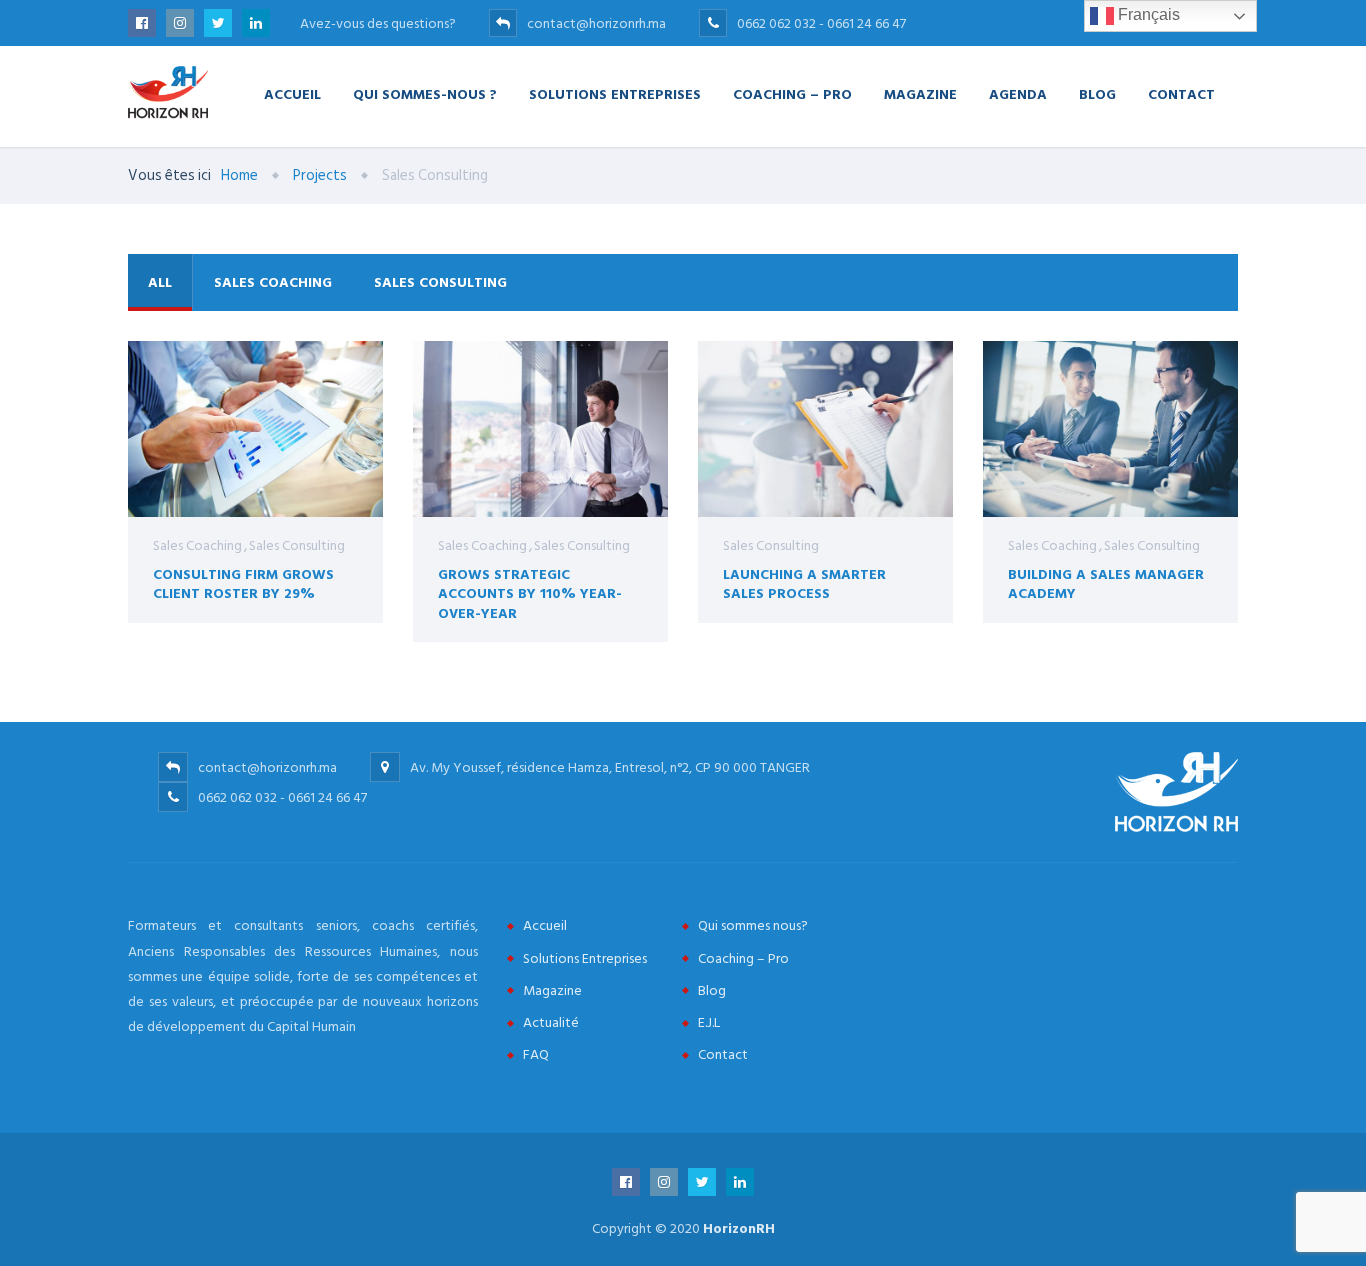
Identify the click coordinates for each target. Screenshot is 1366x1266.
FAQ (536, 1054)
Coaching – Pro (792, 93)
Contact (1181, 93)
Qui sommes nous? (753, 925)
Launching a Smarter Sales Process (804, 583)
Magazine (920, 93)
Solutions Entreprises (615, 93)
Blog (1097, 93)
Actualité (551, 1022)
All (160, 282)
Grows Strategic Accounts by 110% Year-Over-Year (530, 593)
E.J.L (709, 1022)
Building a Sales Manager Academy (1106, 583)
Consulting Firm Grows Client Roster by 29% (243, 583)
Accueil (292, 93)
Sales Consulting (440, 282)
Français (1147, 14)
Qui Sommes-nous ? (425, 93)
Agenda (1018, 93)
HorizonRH (739, 1228)
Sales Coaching (273, 282)
